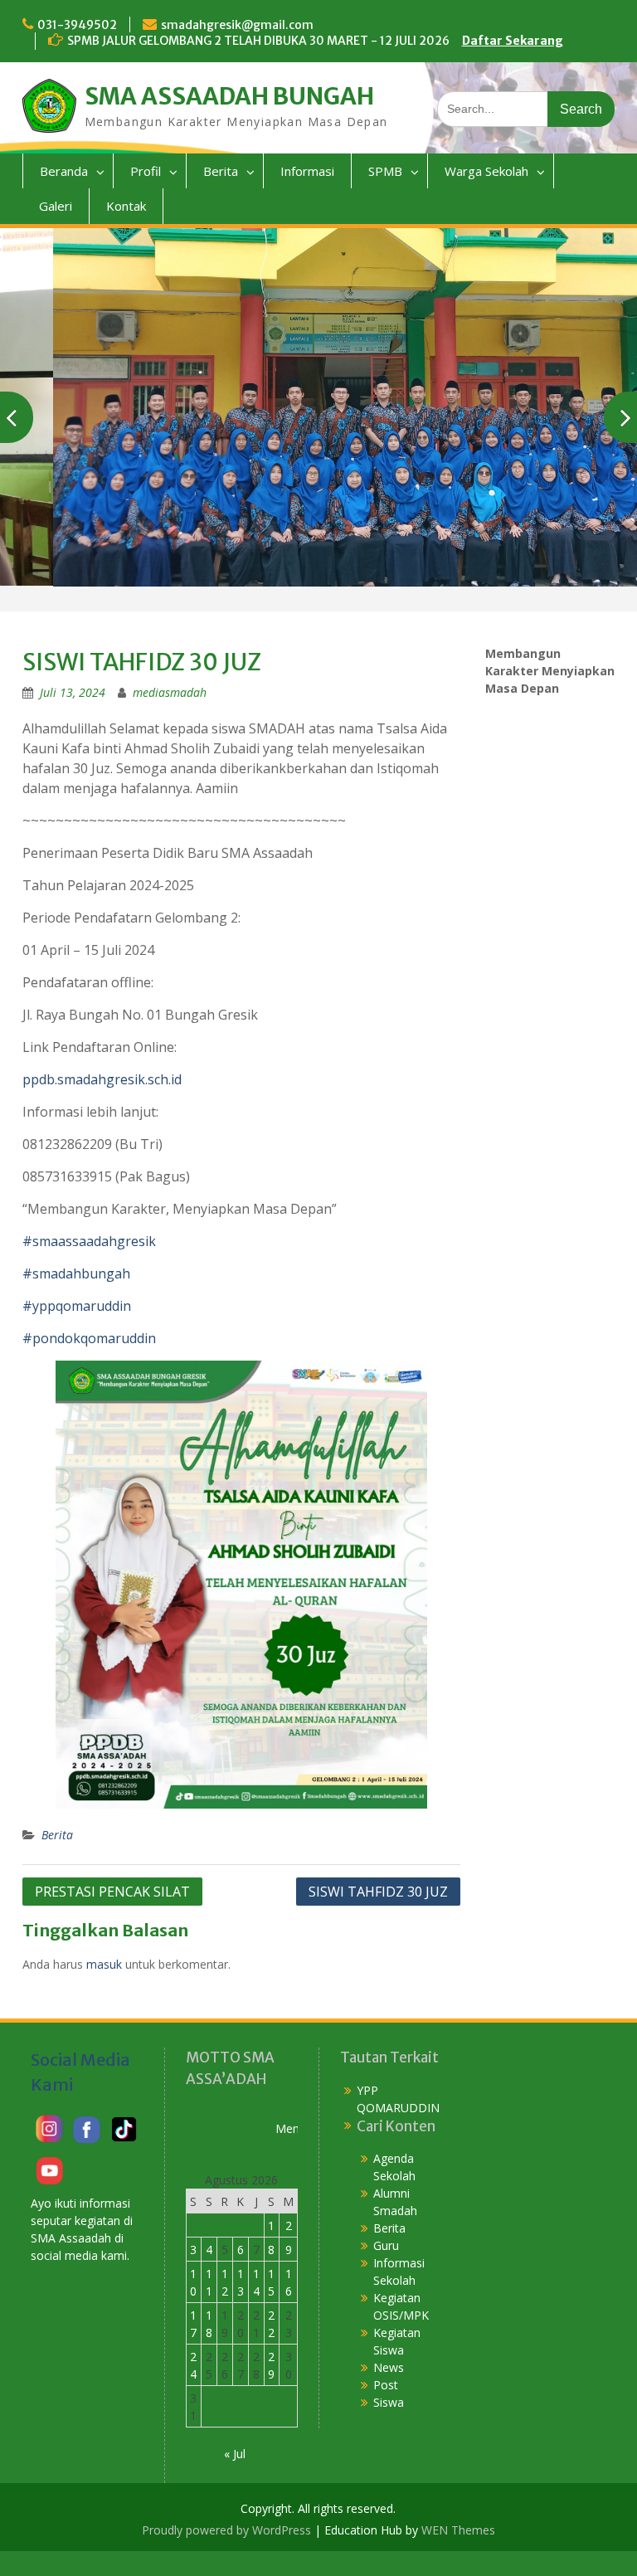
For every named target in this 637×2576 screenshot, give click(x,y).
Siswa (389, 2402)
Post (386, 2385)
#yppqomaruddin (77, 1306)
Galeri (56, 206)
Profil (146, 171)
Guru (386, 2245)
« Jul (235, 2454)
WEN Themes (458, 2530)
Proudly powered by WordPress (226, 2530)
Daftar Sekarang (513, 41)
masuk (104, 1964)
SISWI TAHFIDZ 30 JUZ (378, 1892)
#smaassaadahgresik (89, 1241)
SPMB (385, 171)
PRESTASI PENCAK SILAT (112, 1892)
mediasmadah (170, 692)
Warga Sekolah (486, 171)
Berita (221, 171)
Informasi (307, 171)
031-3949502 (77, 25)
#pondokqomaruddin (89, 1338)
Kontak (126, 206)
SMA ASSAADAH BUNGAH (229, 96)
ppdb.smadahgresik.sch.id (102, 1079)
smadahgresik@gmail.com (237, 25)
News (389, 2367)
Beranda (64, 171)
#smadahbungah (76, 1273)
